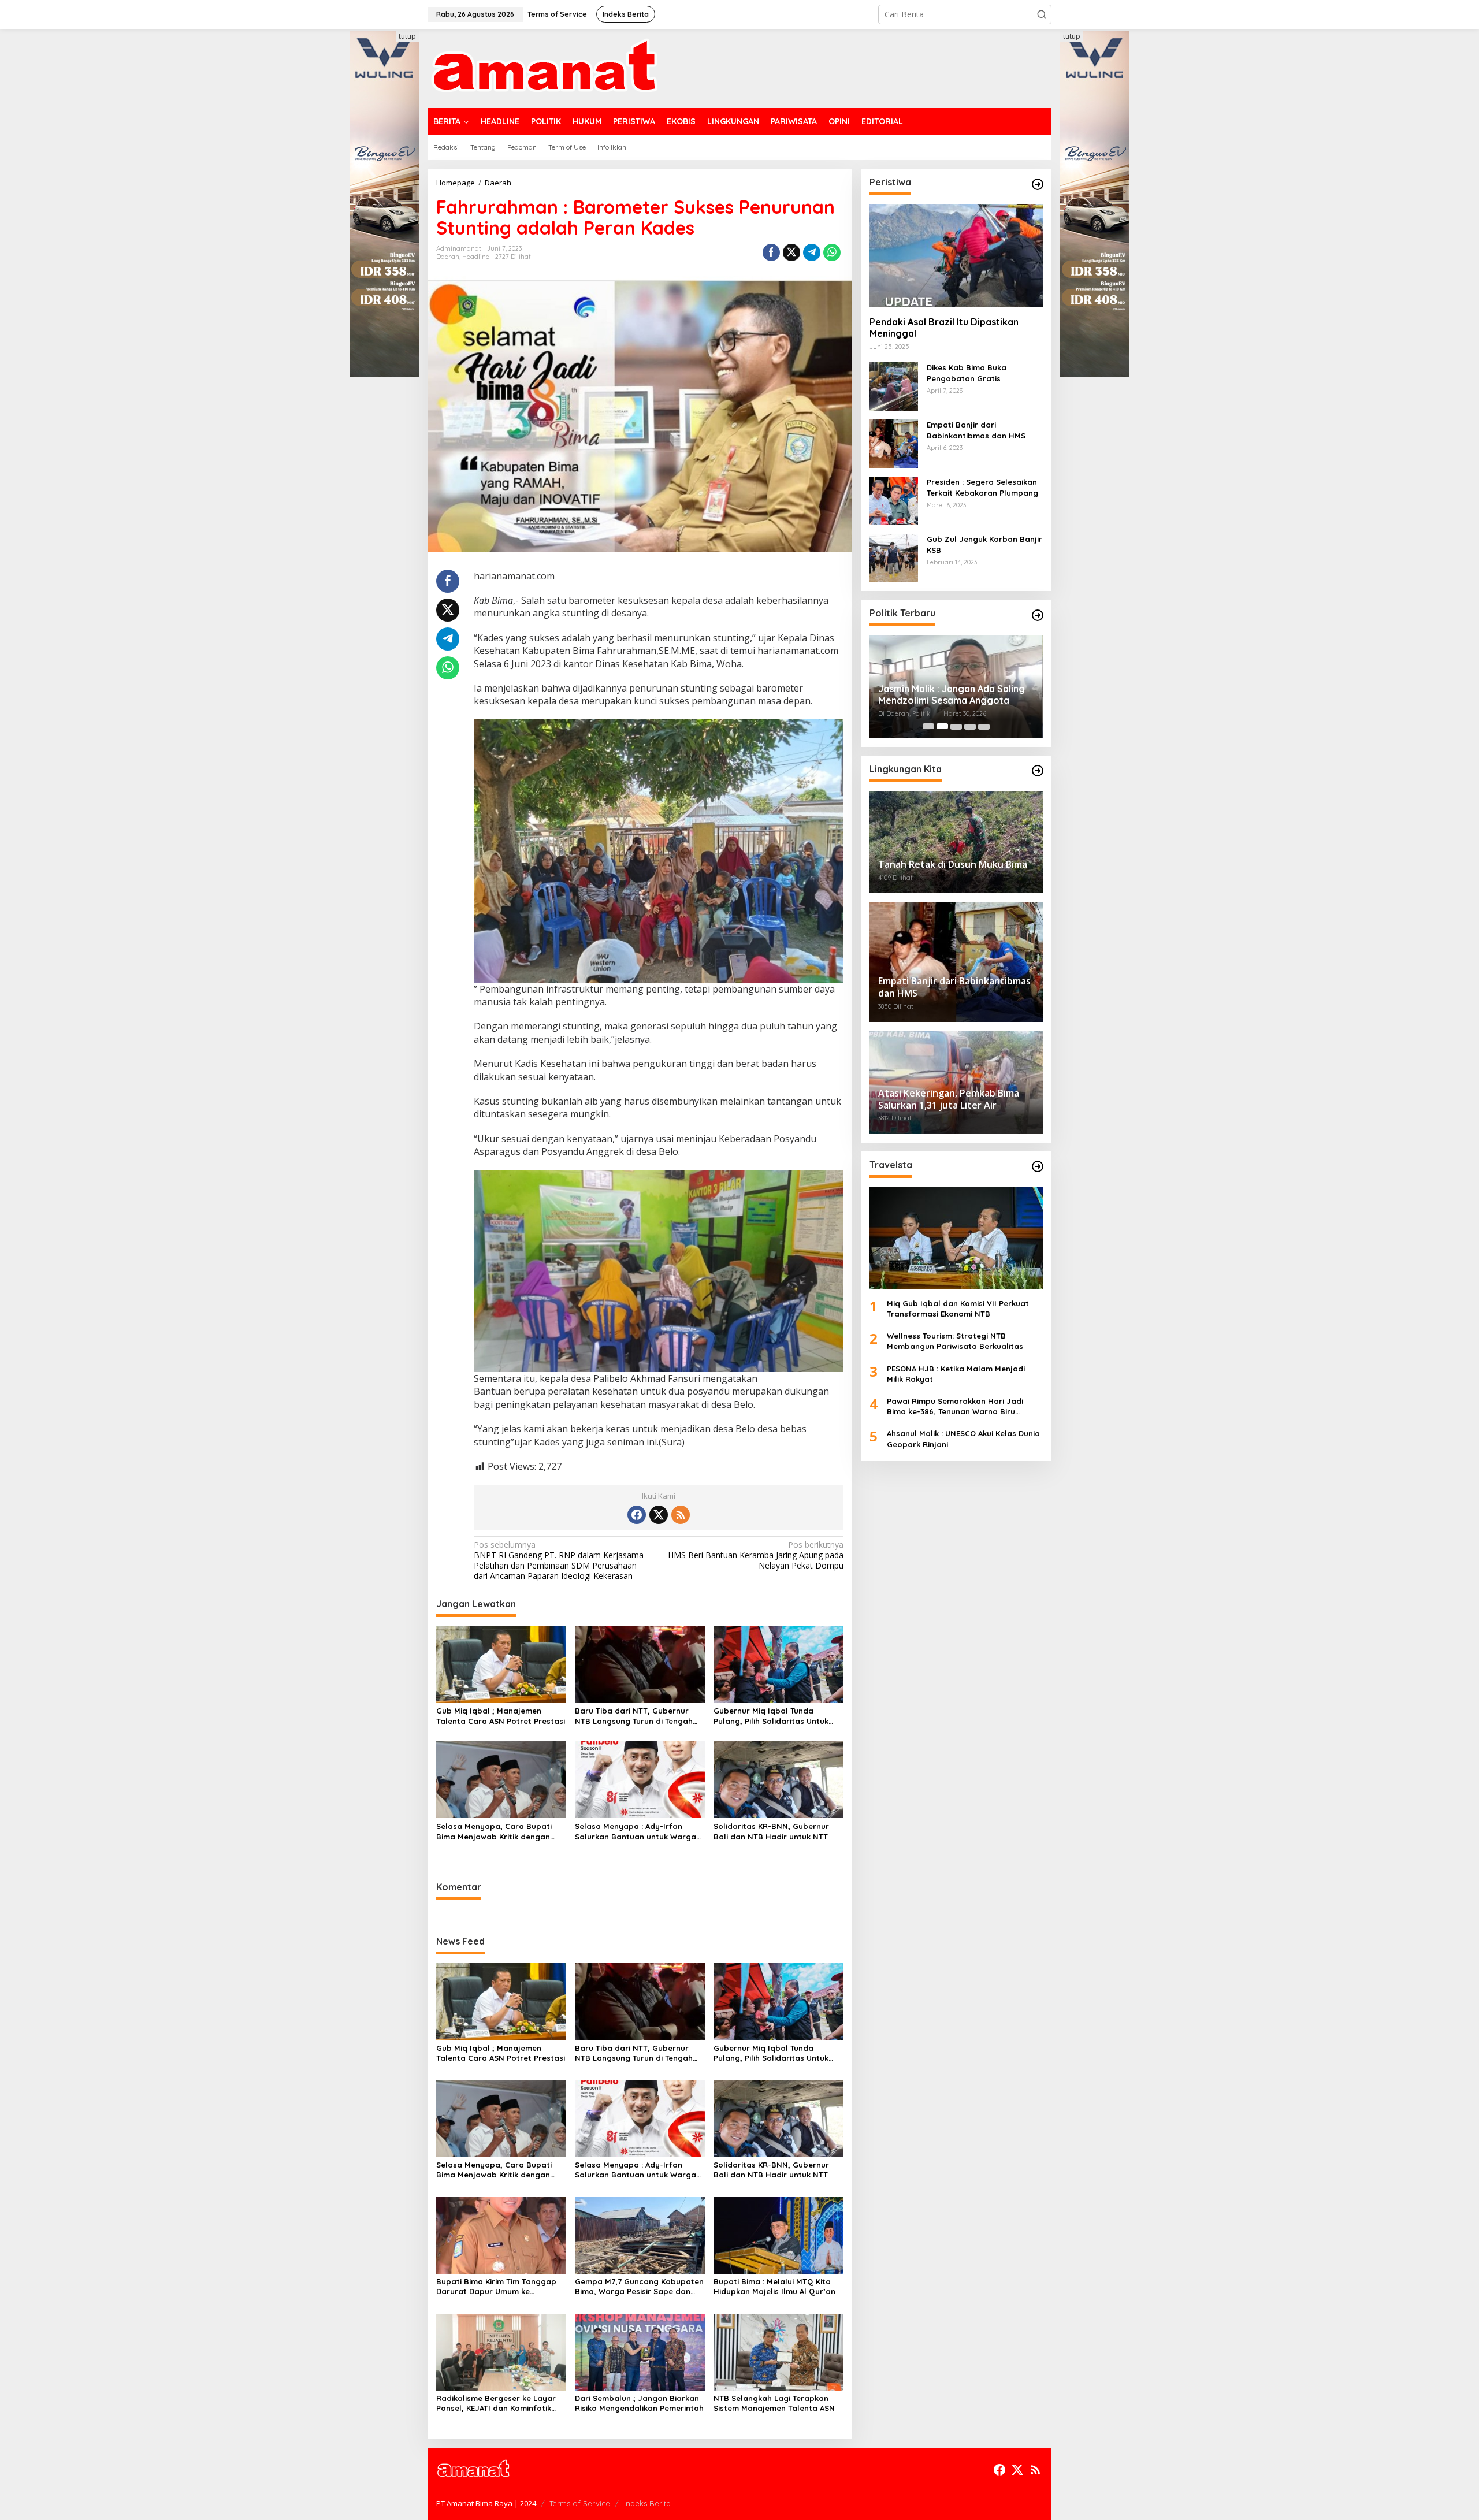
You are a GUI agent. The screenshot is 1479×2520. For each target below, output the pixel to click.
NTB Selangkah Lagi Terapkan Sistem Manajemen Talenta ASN (774, 2403)
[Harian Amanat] (544, 67)
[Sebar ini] (771, 252)
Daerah (448, 257)
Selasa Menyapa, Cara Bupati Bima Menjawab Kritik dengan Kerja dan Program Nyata (494, 1832)
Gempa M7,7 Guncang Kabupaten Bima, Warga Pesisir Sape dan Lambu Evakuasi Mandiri (639, 2287)
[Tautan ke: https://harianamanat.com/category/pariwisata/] (1038, 1166)
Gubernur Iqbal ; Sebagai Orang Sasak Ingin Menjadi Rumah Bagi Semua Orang (950, 695)
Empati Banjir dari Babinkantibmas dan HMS (976, 430)
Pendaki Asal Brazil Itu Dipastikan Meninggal (944, 327)
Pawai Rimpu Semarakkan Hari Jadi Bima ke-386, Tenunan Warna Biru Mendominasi (955, 1406)
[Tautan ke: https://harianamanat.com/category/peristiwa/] (1038, 184)
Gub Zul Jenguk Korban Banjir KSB (984, 544)
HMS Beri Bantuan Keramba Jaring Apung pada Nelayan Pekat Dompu (755, 1555)
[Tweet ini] (791, 252)
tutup (407, 36)
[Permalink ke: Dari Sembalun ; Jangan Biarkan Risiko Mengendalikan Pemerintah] (640, 2352)
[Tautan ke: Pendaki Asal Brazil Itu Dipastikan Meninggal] (956, 255)
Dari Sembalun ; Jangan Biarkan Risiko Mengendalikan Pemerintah (639, 2403)
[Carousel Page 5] (984, 726)
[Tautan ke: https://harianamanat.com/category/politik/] (1038, 615)
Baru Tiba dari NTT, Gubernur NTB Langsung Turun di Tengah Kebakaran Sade (634, 1716)
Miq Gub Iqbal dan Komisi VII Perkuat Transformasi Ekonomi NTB (958, 1309)
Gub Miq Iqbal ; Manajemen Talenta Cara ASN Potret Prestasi (501, 1716)
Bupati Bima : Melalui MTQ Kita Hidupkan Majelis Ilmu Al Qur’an (774, 2286)
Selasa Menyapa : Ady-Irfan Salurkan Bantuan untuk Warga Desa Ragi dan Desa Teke (636, 1832)
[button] (1042, 14)
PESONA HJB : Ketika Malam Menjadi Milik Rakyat (956, 1373)
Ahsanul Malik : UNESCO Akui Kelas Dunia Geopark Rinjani (963, 1439)
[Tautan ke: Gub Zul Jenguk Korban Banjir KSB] (894, 557)
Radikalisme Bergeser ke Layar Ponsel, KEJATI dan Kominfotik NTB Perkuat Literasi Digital (496, 2403)
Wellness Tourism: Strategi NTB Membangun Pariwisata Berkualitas (955, 1341)
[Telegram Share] (812, 252)
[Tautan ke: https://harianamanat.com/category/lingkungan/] (1038, 771)
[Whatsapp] (832, 252)
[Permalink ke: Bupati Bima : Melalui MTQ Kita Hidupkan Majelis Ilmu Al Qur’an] (778, 2234)
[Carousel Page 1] (928, 726)
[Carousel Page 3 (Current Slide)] (956, 726)
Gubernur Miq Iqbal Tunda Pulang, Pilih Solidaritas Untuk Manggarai (771, 1716)
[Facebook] (637, 1515)
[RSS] (681, 1515)
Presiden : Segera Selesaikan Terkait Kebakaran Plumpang (982, 487)
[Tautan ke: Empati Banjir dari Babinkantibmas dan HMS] (894, 443)
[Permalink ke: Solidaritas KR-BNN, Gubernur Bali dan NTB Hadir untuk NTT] (778, 1779)
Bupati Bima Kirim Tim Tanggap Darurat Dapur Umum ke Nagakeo (496, 2287)
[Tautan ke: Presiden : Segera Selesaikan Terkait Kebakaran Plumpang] (894, 500)
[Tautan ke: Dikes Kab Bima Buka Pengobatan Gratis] (894, 386)
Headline (476, 257)
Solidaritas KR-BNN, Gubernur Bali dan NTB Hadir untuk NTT (771, 1831)
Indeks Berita (647, 2503)
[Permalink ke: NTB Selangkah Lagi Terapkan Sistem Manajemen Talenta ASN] (778, 2352)
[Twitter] (659, 1515)
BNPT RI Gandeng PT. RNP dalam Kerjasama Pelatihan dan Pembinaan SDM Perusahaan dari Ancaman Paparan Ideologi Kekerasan (559, 1561)
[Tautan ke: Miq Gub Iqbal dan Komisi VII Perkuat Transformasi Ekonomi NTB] (956, 1237)
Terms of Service (580, 2503)
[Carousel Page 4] (970, 726)
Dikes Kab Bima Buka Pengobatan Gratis (967, 373)
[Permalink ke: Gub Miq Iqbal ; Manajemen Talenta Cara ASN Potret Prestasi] (501, 1663)
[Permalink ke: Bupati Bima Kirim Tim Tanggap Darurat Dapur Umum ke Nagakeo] (501, 2234)
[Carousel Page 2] (942, 726)
